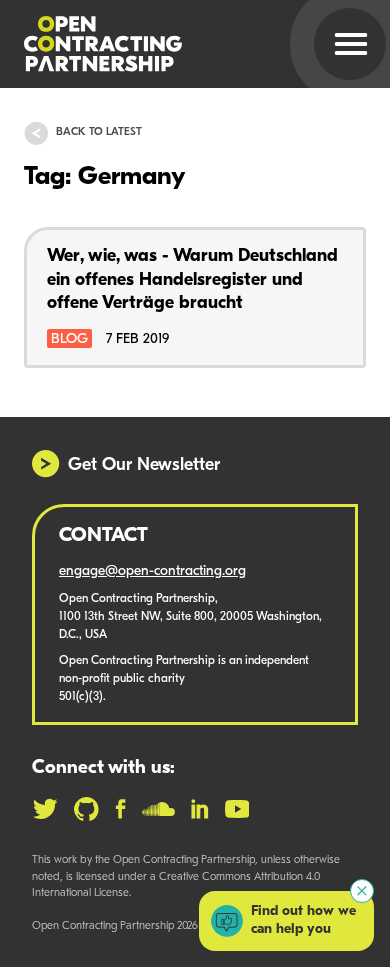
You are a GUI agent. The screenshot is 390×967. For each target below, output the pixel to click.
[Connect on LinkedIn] (200, 809)
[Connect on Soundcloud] (158, 809)
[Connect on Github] (86, 809)
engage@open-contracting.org (152, 571)
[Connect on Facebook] (120, 809)
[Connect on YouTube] (237, 809)
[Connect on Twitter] (45, 809)
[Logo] (171, 44)
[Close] (362, 891)
